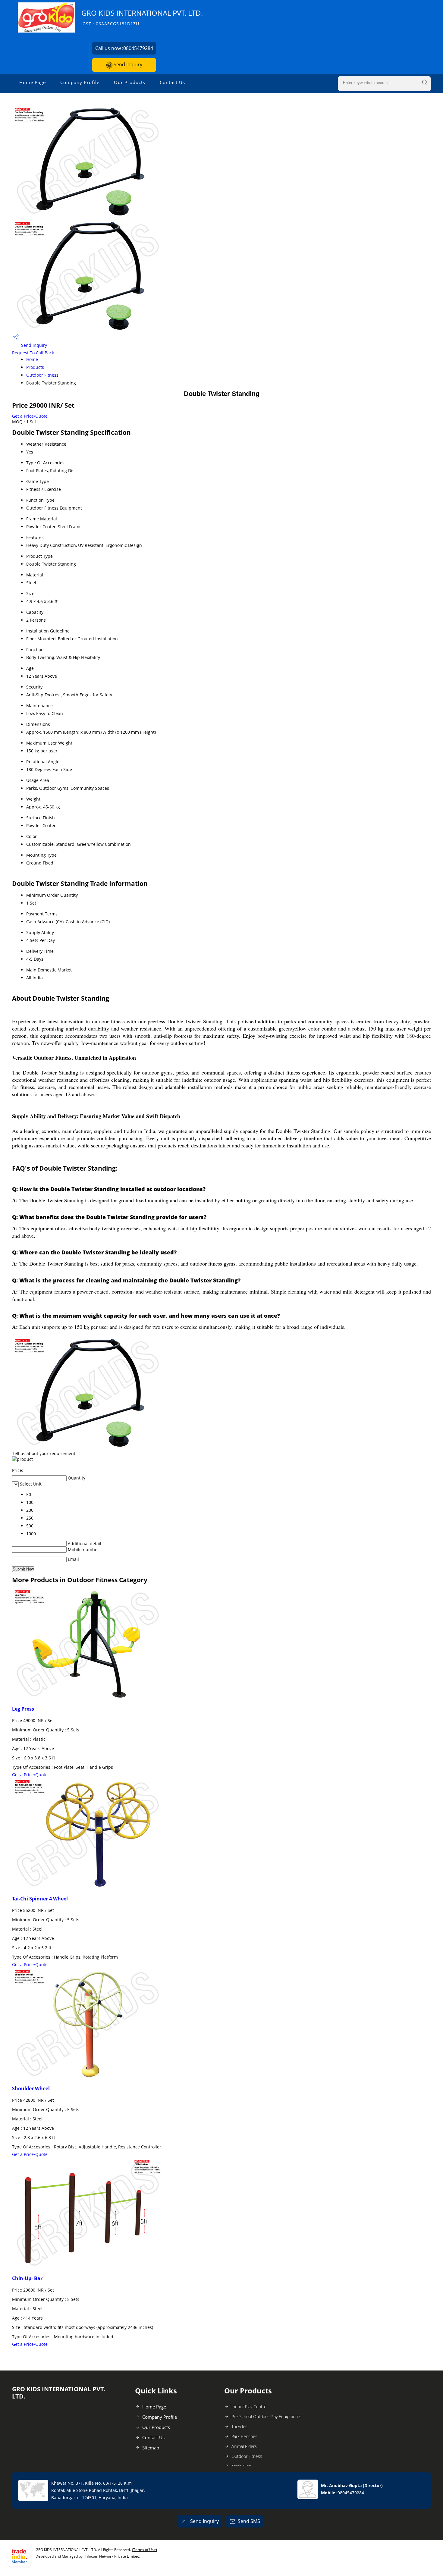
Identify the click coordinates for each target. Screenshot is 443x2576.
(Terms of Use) (145, 2550)
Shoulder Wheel (31, 2088)
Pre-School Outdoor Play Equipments (266, 2416)
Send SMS (249, 2521)
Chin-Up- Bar (27, 2278)
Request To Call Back (33, 353)
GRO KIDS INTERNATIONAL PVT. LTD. (142, 17)
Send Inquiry (127, 64)
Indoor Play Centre (249, 2407)
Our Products (130, 82)
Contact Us (172, 82)
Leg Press (23, 1709)
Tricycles (239, 2426)
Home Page (33, 82)
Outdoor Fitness (42, 375)
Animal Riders (244, 2446)
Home (32, 359)
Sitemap (151, 2448)
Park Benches (244, 2436)
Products (35, 367)
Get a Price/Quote (30, 416)
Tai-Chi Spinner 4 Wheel (40, 1899)
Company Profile (80, 82)
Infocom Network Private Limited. (112, 2556)
